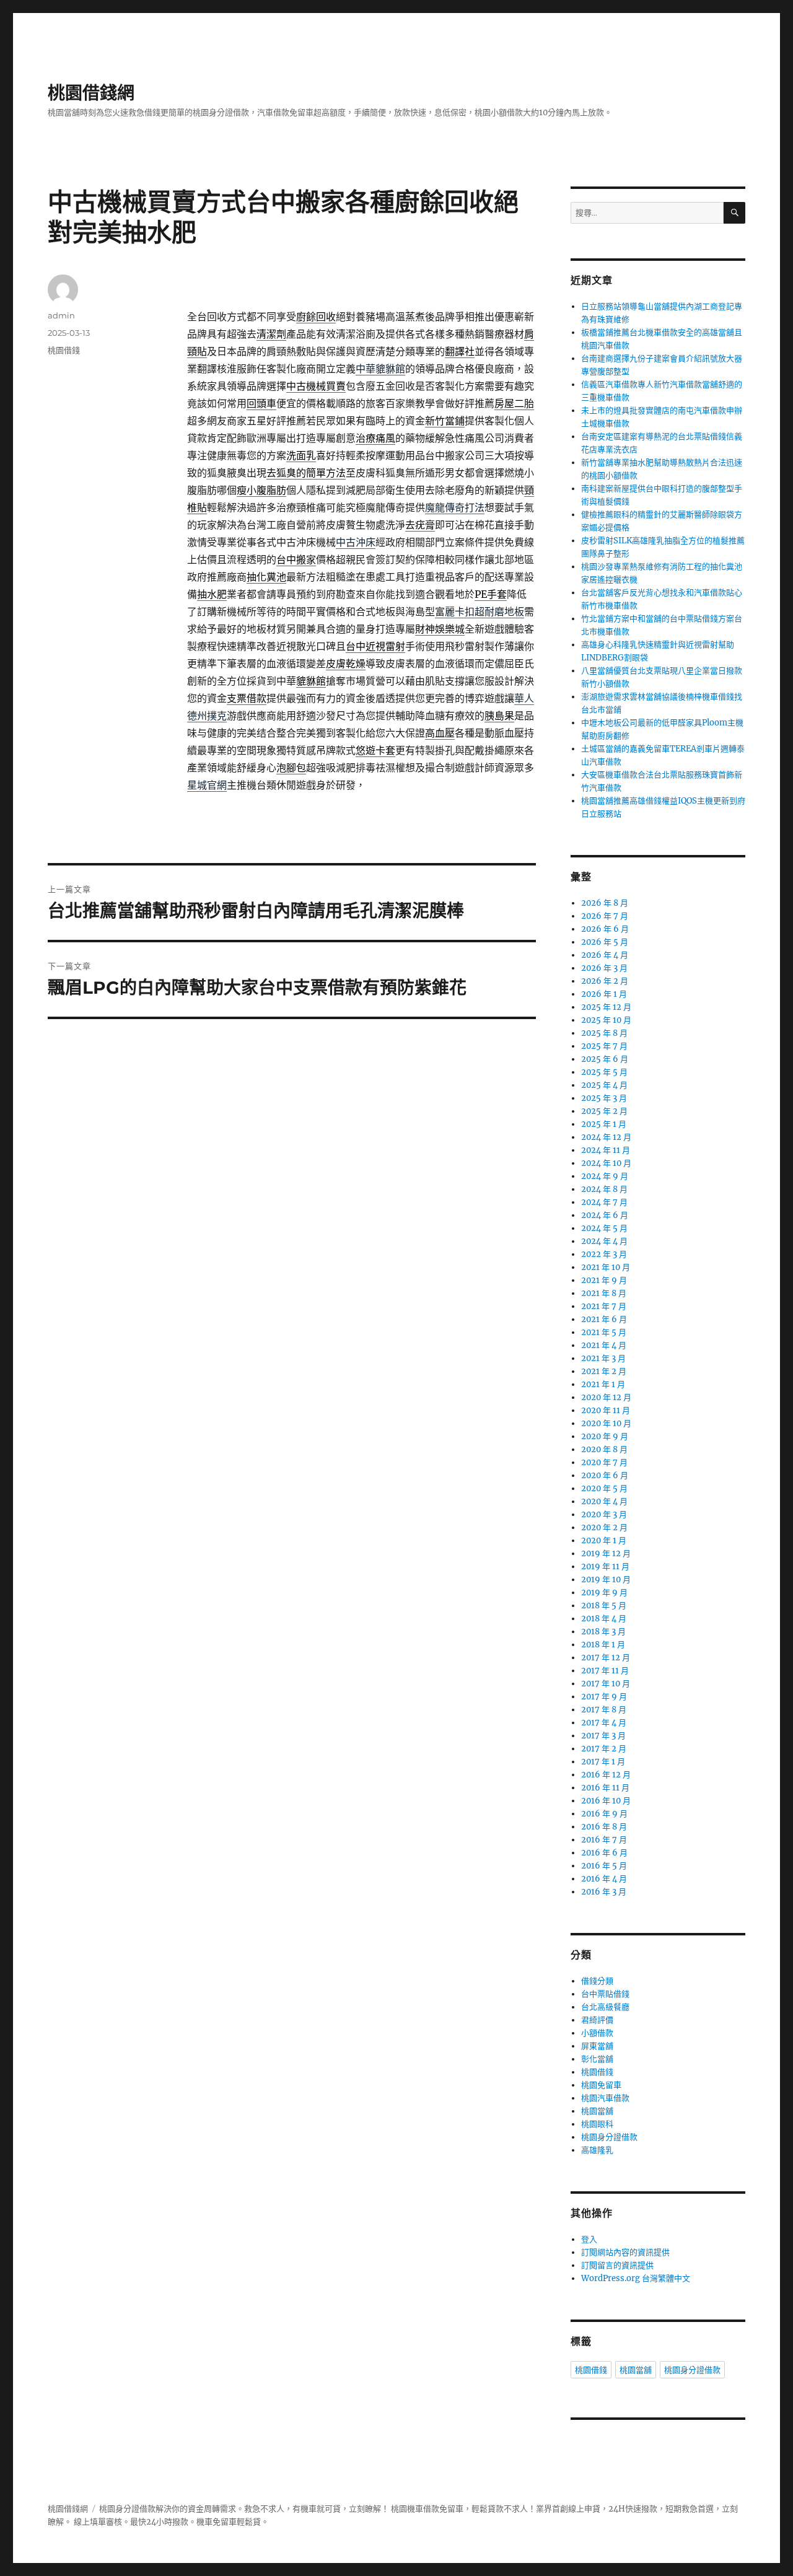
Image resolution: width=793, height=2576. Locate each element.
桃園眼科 (597, 2124)
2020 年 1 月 (604, 1540)
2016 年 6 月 (604, 1853)
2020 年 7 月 (604, 1462)
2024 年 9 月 (605, 1176)
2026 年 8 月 (605, 903)
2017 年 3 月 (603, 1736)
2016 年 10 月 (606, 1801)
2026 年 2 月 (605, 981)
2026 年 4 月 (605, 955)
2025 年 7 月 (604, 1046)
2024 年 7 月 (604, 1202)
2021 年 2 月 (604, 1371)
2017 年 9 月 (604, 1697)
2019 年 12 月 (606, 1553)
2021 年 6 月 (604, 1319)
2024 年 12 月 (606, 1137)
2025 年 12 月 (606, 1007)
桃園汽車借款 (605, 2098)
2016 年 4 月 (604, 1879)
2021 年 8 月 (604, 1293)
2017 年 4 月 (604, 1723)
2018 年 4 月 (604, 1619)
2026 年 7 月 (605, 916)
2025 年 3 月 (604, 1098)
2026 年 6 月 (605, 929)
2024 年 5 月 (604, 1228)
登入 (589, 2239)
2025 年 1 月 (604, 1124)
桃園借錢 (64, 350)
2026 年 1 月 (604, 994)
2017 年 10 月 (606, 1684)
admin (61, 315)
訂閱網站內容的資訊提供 (625, 2252)
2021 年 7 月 (604, 1306)
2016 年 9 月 (604, 1814)
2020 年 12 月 (606, 1397)
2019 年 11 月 (605, 1566)
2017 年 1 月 (603, 1762)
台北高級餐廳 (605, 2007)
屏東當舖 (597, 2046)
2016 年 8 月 (604, 1827)
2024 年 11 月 (606, 1150)
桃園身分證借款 (609, 2137)
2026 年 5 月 (605, 942)
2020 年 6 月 (605, 1475)
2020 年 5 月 (604, 1488)
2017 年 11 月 (605, 1671)
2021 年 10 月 (606, 1267)
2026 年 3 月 (604, 968)
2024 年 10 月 (606, 1163)
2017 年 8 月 (604, 1710)
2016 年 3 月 (604, 1892)
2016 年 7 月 (604, 1840)
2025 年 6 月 (605, 1059)
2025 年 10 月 (606, 1020)
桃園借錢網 (91, 93)
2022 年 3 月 (604, 1254)
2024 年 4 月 (604, 1241)
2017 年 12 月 (606, 1658)
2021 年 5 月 (604, 1332)
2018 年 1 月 (603, 1645)
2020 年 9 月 (605, 1436)
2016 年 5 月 (604, 1866)
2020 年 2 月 (604, 1527)
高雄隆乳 (597, 2150)
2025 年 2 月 (604, 1111)
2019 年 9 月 (604, 1592)
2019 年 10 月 (606, 1579)
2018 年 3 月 (603, 1632)
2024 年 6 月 (605, 1215)
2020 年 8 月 (604, 1449)
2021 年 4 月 (604, 1345)
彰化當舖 (597, 2059)
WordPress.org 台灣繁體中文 (636, 2278)
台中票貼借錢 (605, 1994)
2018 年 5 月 (604, 1606)
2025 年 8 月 (604, 1033)
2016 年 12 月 (606, 1775)
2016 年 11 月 (605, 1788)
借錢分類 (597, 1981)
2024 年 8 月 (604, 1189)
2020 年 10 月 (606, 1423)
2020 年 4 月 (604, 1501)
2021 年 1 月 (603, 1384)
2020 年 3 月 (604, 1514)
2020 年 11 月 (606, 1410)
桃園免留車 (601, 2085)
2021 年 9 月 (604, 1280)
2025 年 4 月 (604, 1085)
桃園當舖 (597, 2111)
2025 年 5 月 (604, 1072)
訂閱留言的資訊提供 (617, 2265)
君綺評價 (597, 2020)
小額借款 (597, 2033)
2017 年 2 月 (604, 1749)
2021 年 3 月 (603, 1358)
